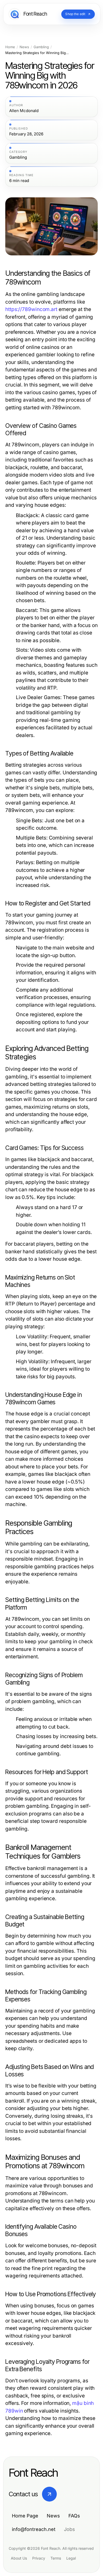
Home (10, 47)
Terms (56, 2558)
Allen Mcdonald (24, 111)
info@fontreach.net (34, 2529)
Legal (71, 2558)
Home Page (25, 2516)
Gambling (41, 47)
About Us (19, 2558)
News (24, 47)
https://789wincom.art (31, 309)
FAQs (74, 2516)
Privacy (39, 2558)
